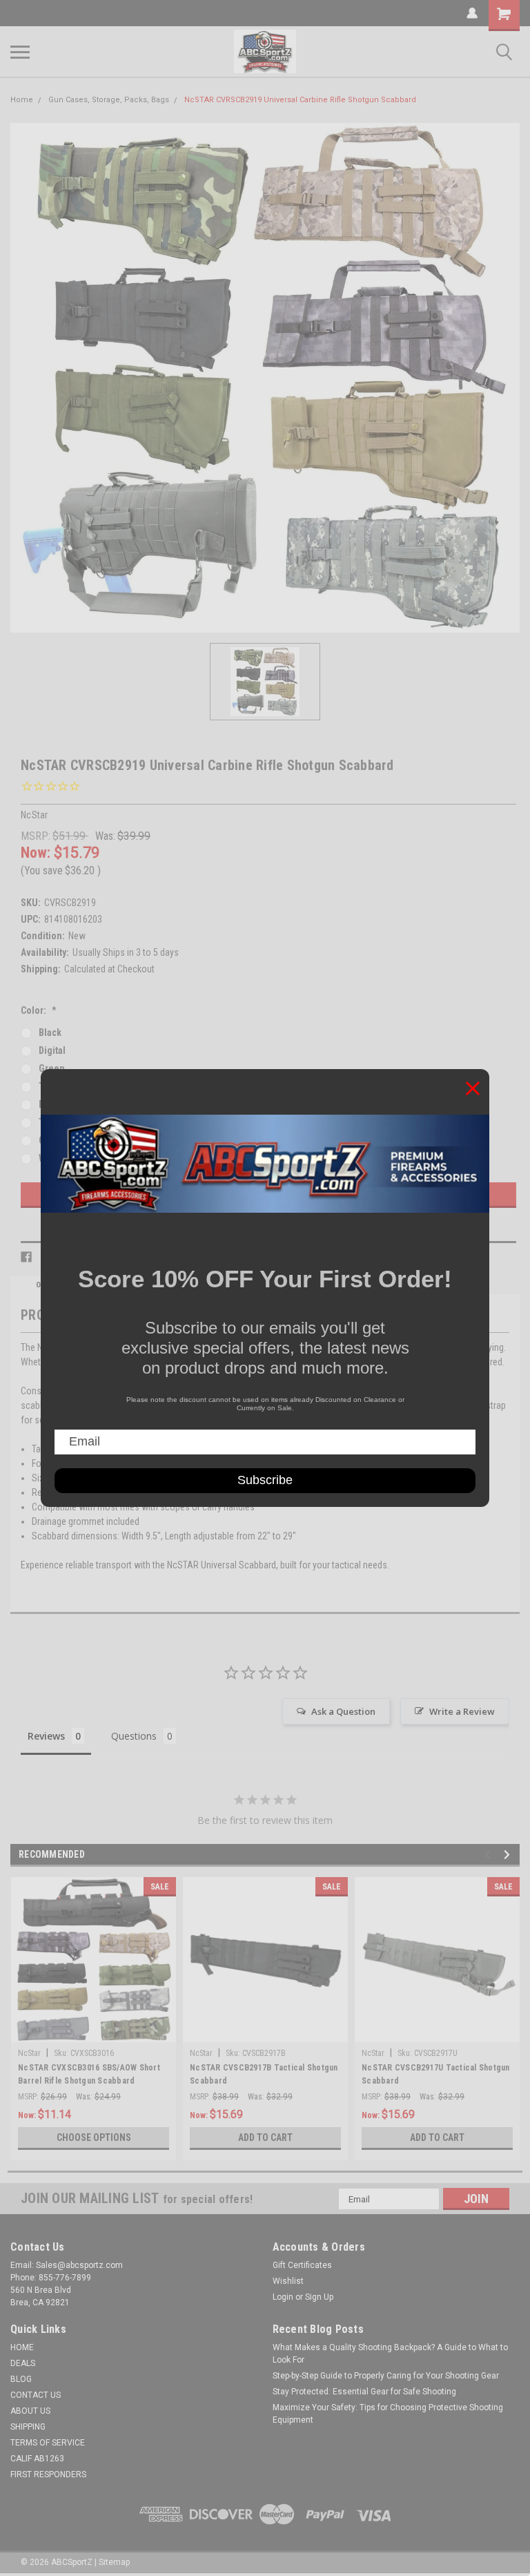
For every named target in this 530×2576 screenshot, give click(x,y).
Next (509, 1855)
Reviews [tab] (46, 1736)
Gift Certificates (302, 2265)
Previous (490, 1855)
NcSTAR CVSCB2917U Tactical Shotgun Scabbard (436, 2074)
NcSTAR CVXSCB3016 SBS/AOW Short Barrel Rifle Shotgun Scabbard (89, 2074)
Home (22, 100)
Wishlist (288, 2281)
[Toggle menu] (20, 52)
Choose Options (94, 2137)
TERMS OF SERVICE (48, 2443)
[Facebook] (26, 1257)
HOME (22, 2347)
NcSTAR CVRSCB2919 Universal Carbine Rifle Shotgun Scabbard (300, 100)
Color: (39, 1010)
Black (50, 1032)
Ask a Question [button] (343, 1711)
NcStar (29, 2053)
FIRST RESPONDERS (48, 2474)
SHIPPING (28, 2427)
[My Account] (472, 13)
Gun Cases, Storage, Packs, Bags (109, 100)
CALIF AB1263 (37, 2459)
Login (283, 2297)
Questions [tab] (134, 1736)
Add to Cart (265, 2137)
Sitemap (114, 2562)
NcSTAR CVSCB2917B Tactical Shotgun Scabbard (264, 2074)
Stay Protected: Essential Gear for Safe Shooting (364, 2392)
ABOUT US (30, 2411)
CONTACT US (36, 2395)
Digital (52, 1050)
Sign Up (319, 2297)
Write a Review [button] (462, 1711)
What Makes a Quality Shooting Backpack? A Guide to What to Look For (390, 2354)
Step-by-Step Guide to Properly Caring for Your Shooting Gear (386, 2376)
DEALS (23, 2363)
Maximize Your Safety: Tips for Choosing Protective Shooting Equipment (388, 2414)
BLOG (21, 2379)
